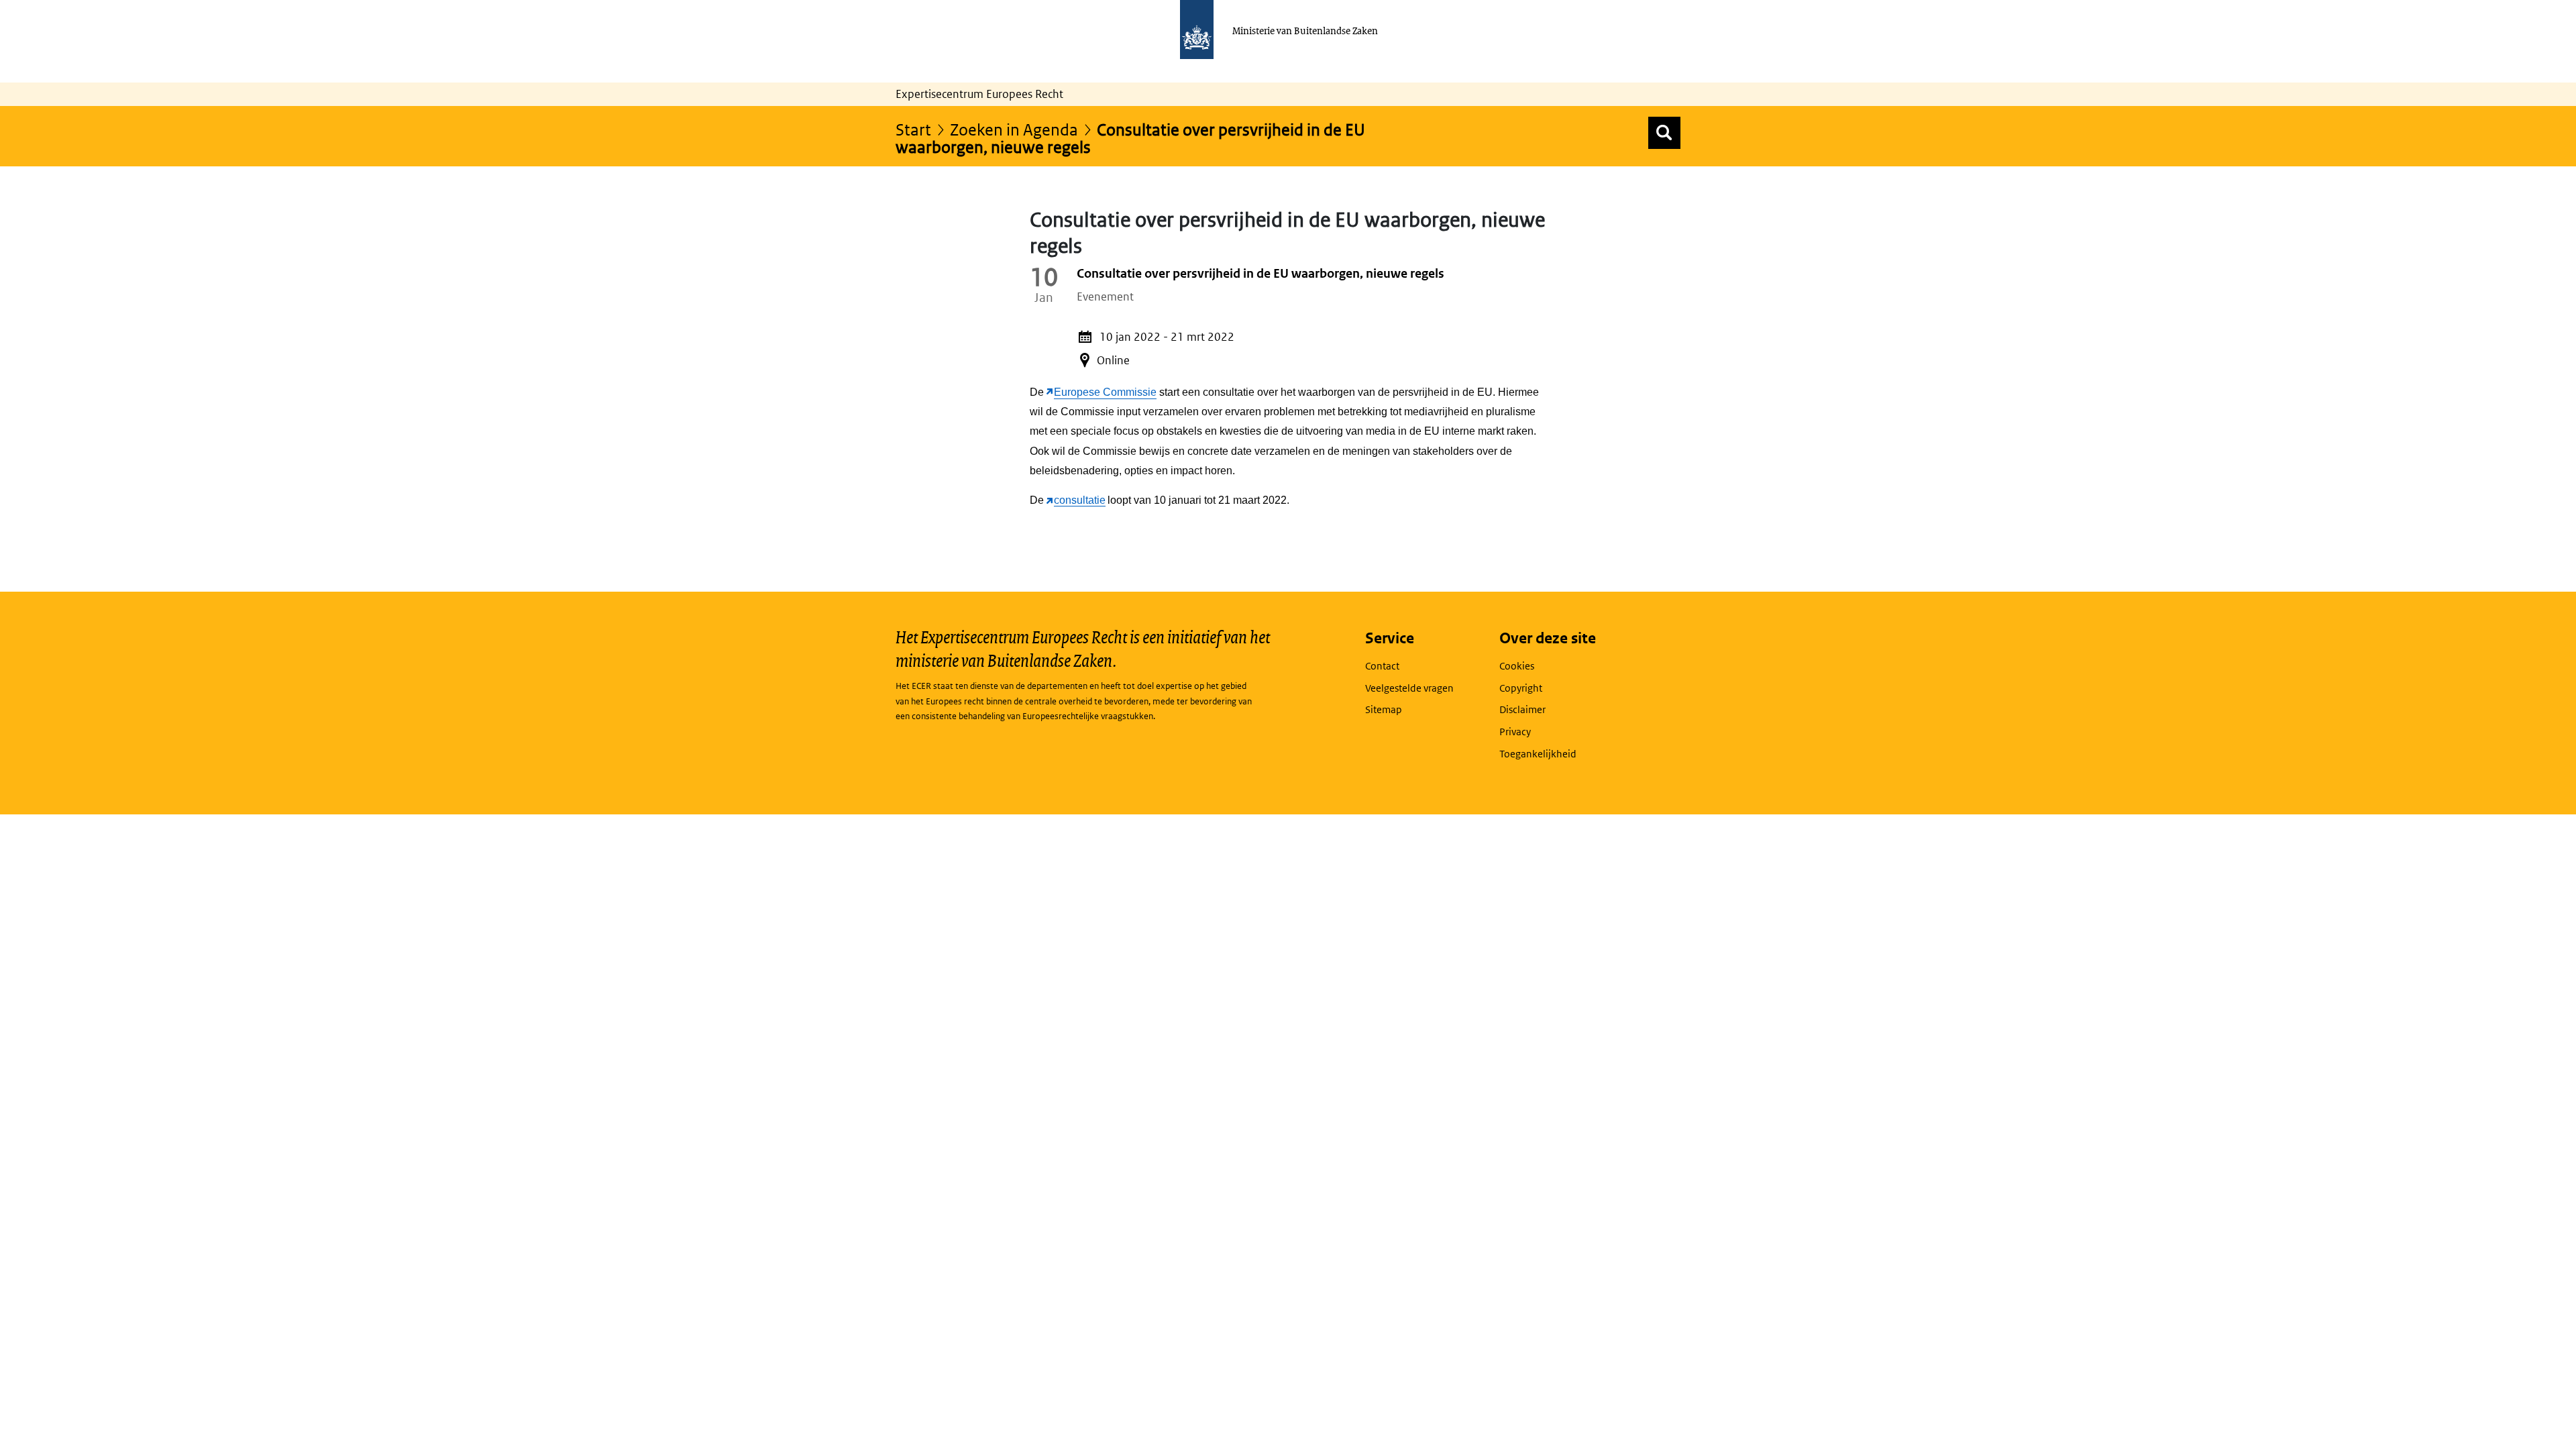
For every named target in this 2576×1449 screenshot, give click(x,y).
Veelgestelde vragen (1409, 688)
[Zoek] (1664, 133)
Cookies (1517, 666)
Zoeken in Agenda (1014, 129)
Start (913, 129)
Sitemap (1384, 709)
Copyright (1521, 688)
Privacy (1515, 732)
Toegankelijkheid (1538, 754)
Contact (1382, 666)
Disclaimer (1522, 709)
